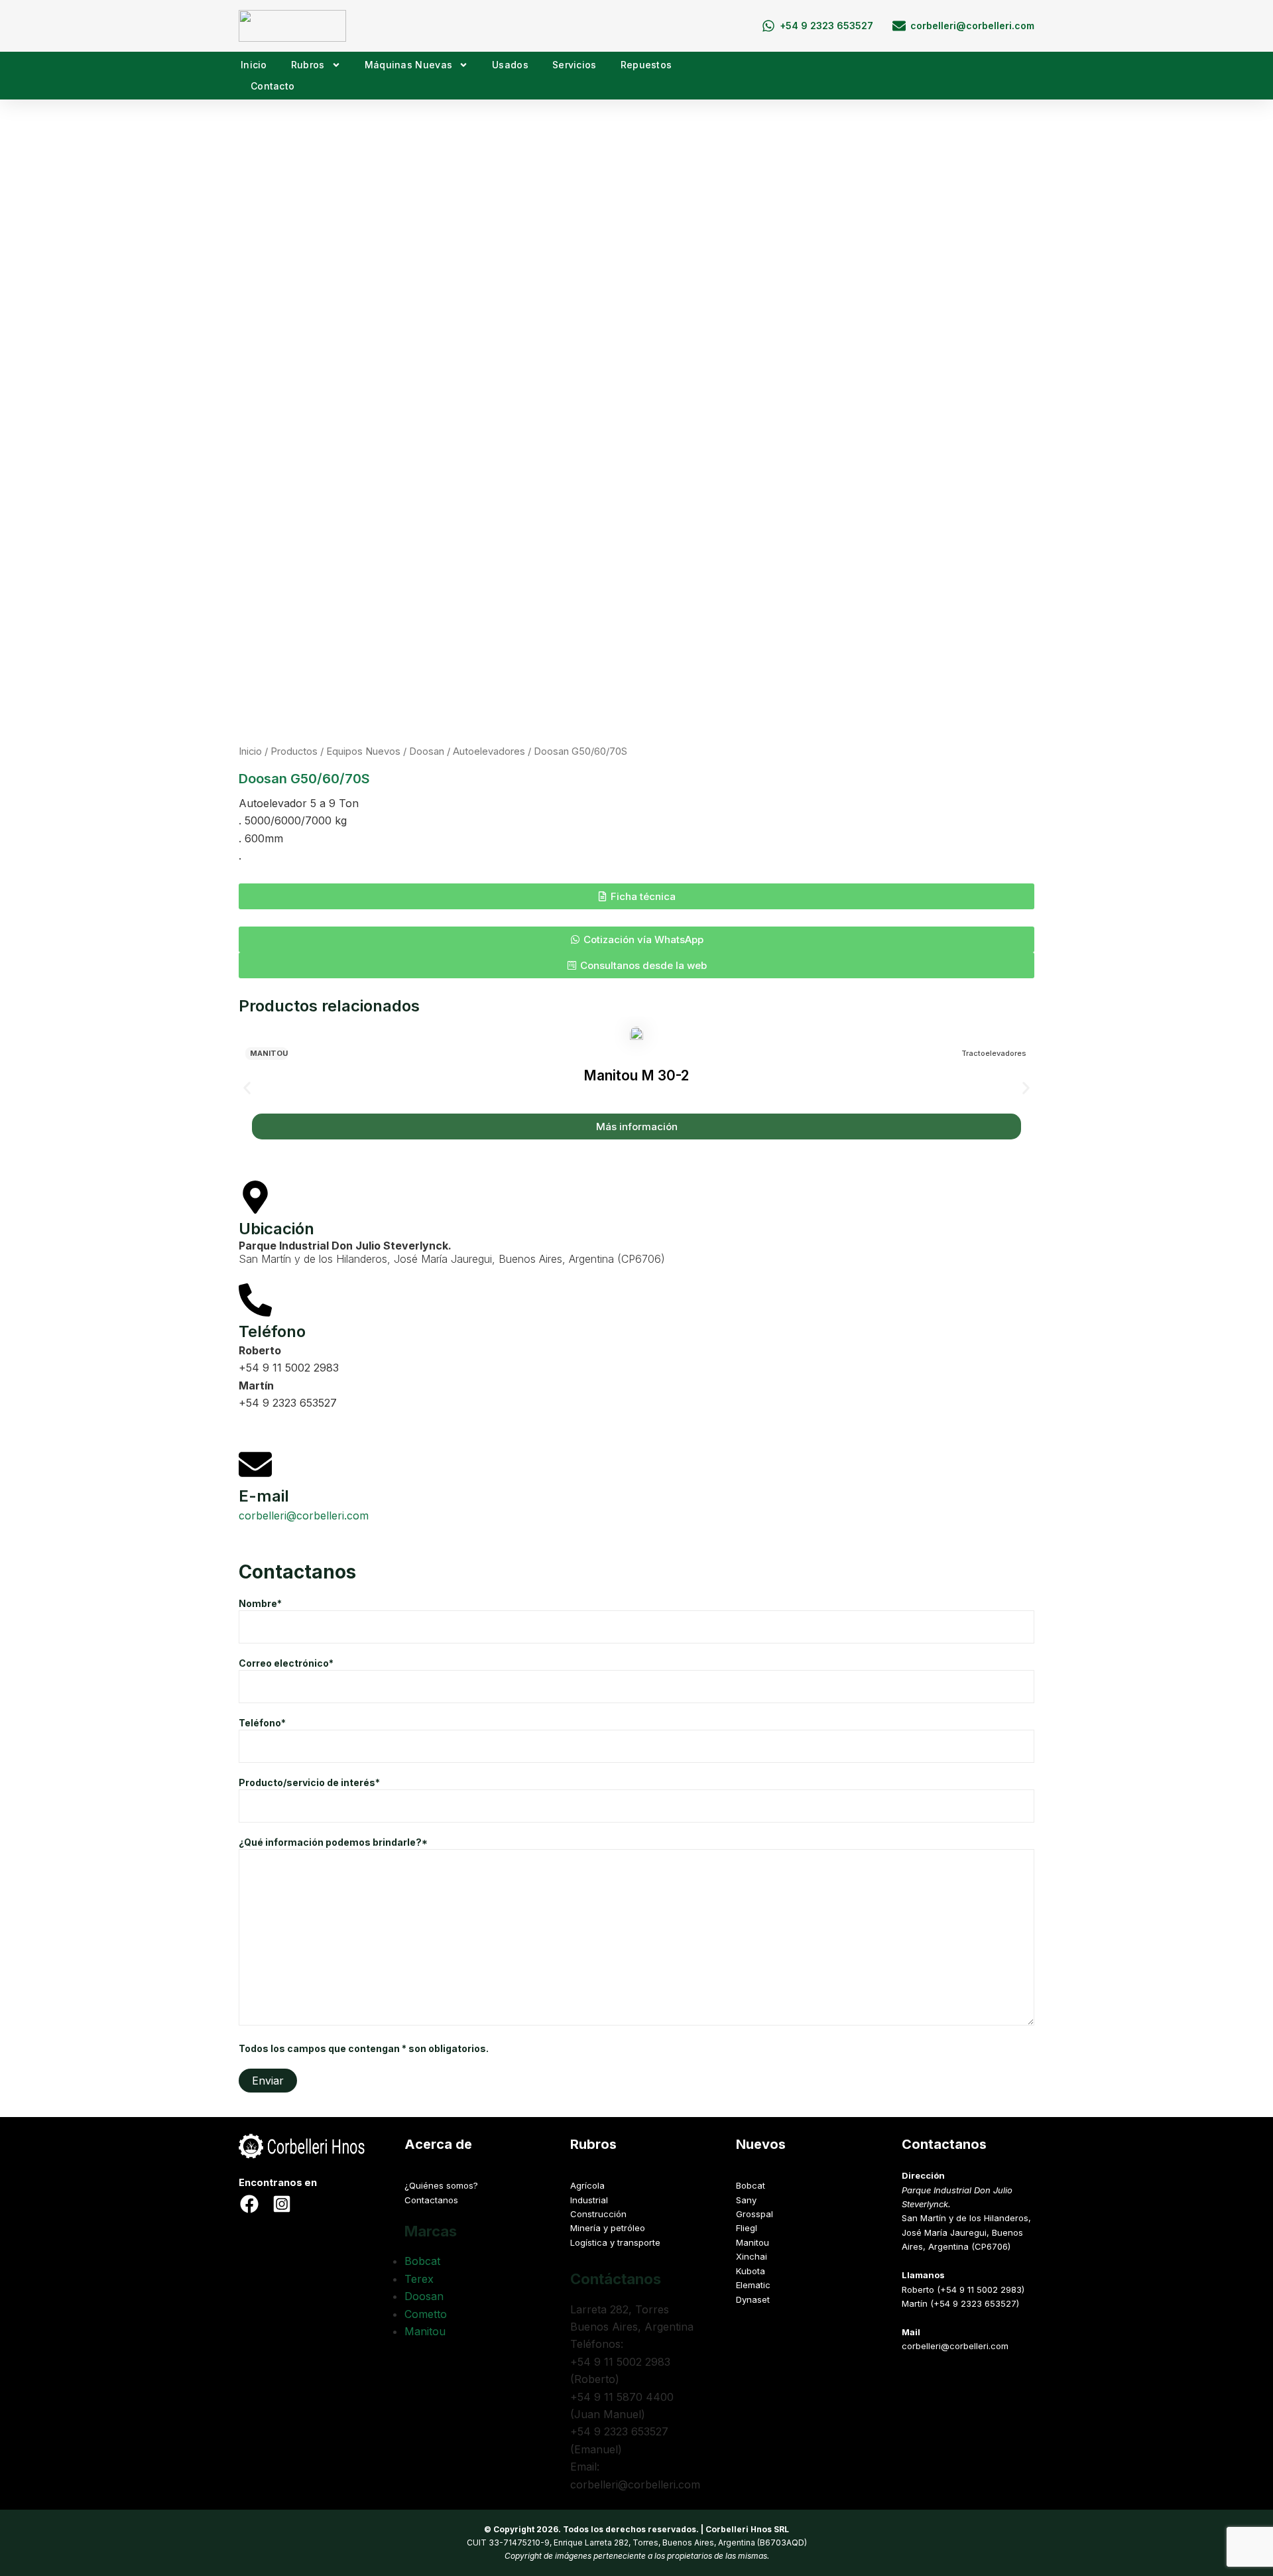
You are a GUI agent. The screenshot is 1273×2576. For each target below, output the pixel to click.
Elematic (753, 2285)
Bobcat (422, 2261)
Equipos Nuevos (363, 751)
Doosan (427, 751)
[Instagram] (282, 2204)
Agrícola (587, 2185)
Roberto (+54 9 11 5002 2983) (963, 2289)
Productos (294, 751)
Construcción (598, 2214)
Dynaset (753, 2299)
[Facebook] (249, 2204)
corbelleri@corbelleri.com (304, 1515)
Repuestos (646, 65)
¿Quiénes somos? (441, 2185)
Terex (419, 2279)
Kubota (751, 2271)
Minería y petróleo (608, 2228)
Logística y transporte (615, 2242)
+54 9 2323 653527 (288, 1403)
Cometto (426, 2314)
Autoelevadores (489, 751)
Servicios (575, 65)
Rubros (308, 65)
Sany (746, 2200)
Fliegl (747, 2228)
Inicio (254, 65)
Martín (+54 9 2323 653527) (960, 2303)
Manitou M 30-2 (636, 1075)
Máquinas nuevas (409, 65)
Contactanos (431, 2200)
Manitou (269, 1053)
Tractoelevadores (994, 1053)
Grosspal (755, 2214)
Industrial (589, 2200)
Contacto (273, 86)
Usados (510, 65)
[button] (636, 896)
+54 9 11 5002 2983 (289, 1368)
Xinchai (752, 2256)
